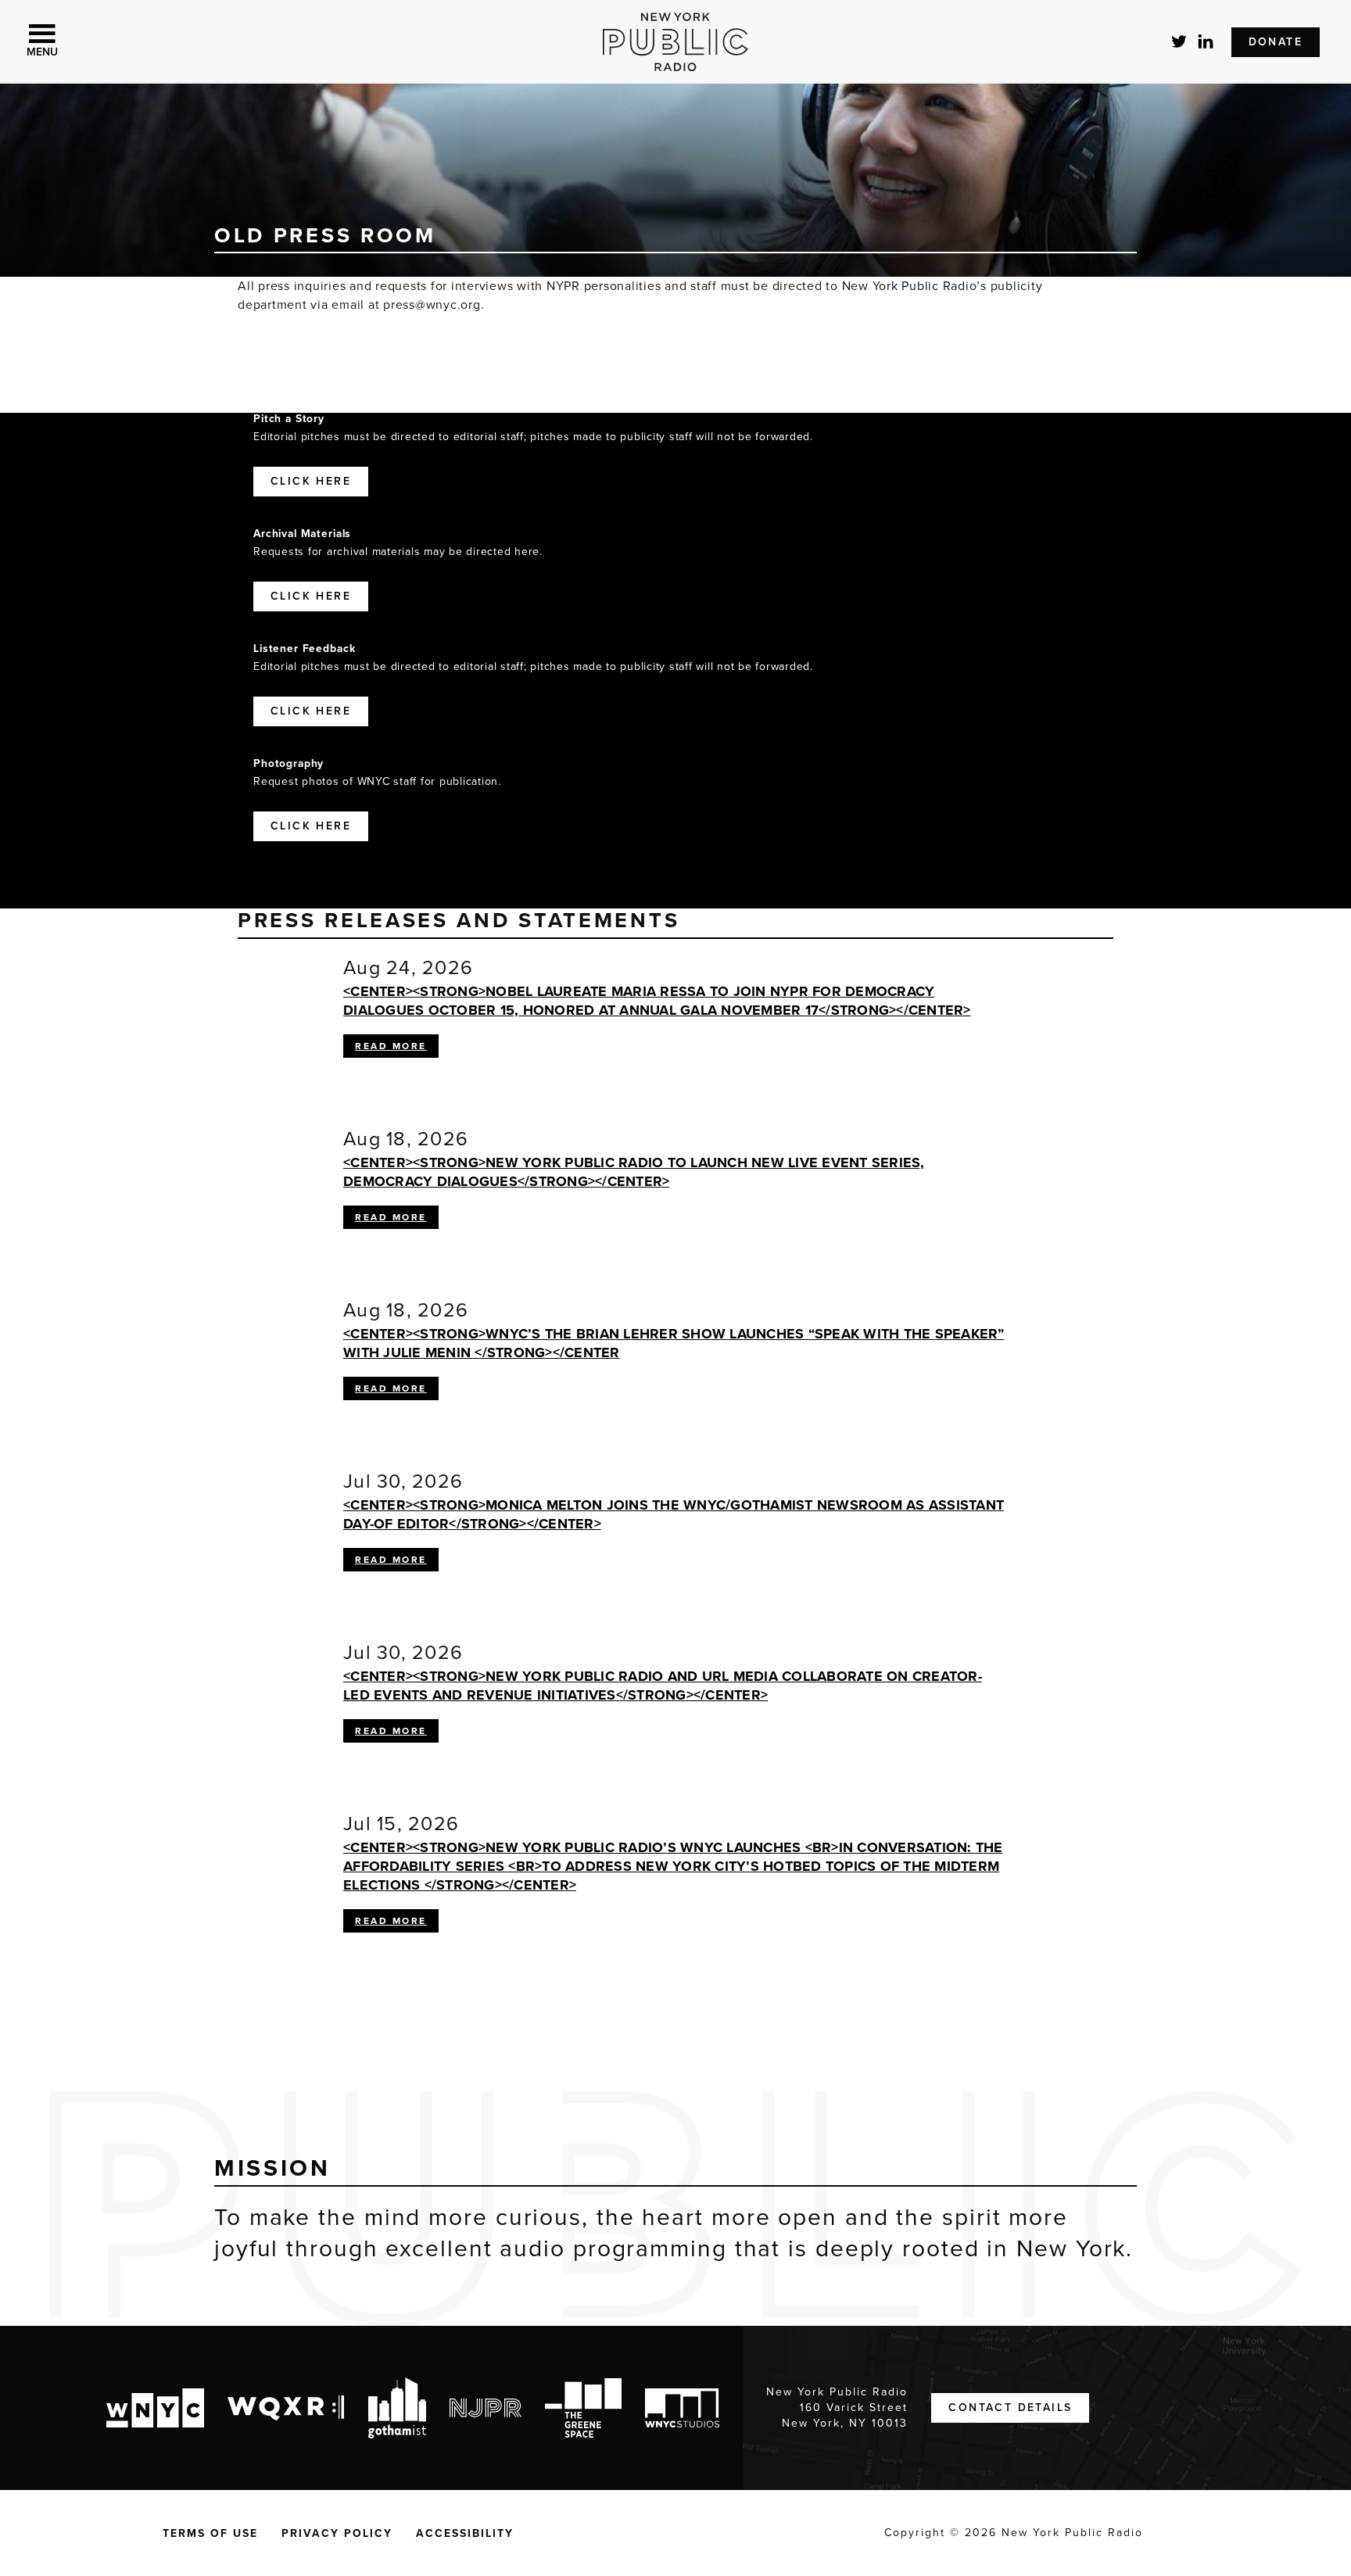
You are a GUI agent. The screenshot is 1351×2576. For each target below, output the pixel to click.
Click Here (311, 481)
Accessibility (465, 2533)
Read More (397, 1048)
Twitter (1180, 41)
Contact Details (1010, 2408)
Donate (1276, 42)
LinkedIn (1206, 41)
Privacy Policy (337, 2533)
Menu (42, 52)
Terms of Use (210, 2533)
